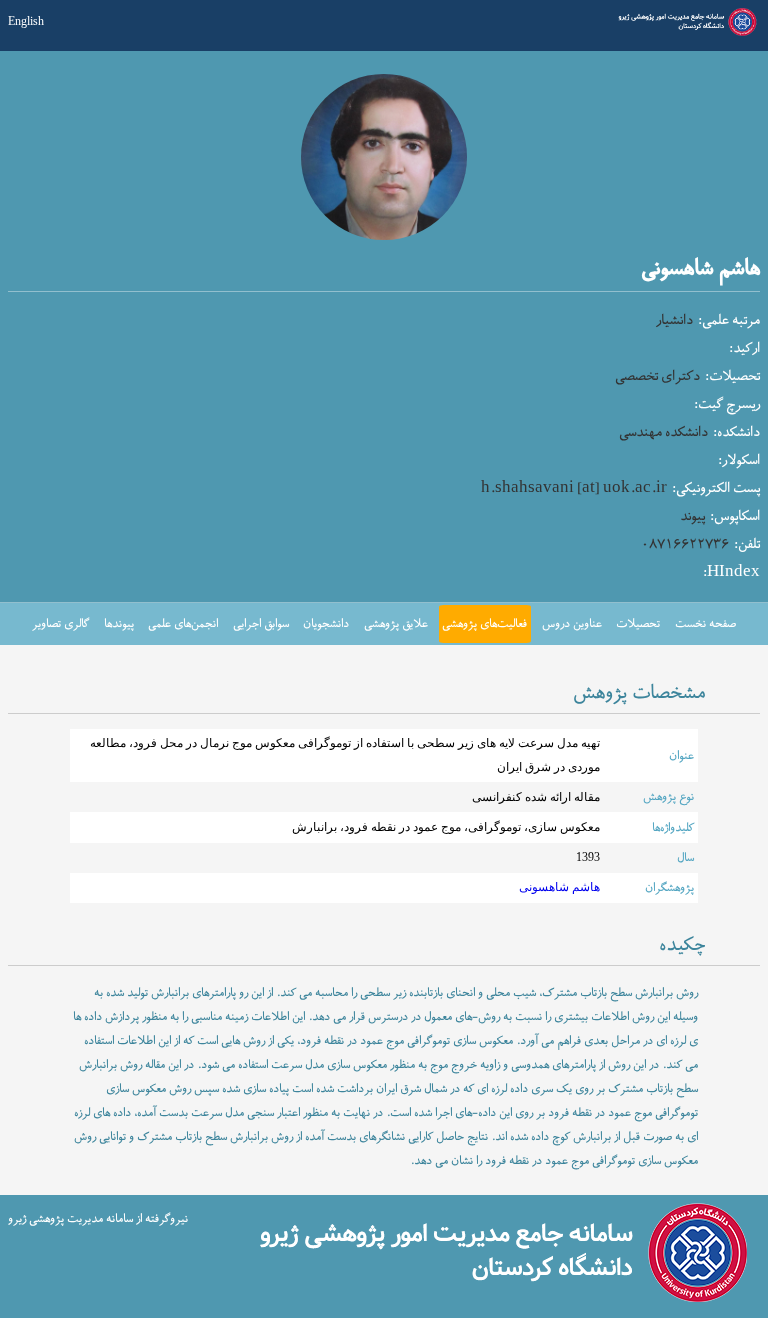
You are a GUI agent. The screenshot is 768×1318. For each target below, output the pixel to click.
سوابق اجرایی (261, 624)
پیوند (692, 517)
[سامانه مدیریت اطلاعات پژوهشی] (685, 33)
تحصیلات (638, 624)
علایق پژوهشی (396, 624)
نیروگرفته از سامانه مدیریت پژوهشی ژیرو (98, 1219)
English (26, 21)
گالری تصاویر (60, 624)
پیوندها (119, 624)
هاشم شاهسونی (559, 887)
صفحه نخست (705, 624)
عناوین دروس (572, 624)
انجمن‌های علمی (183, 624)
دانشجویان (326, 624)
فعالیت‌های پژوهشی (484, 624)
